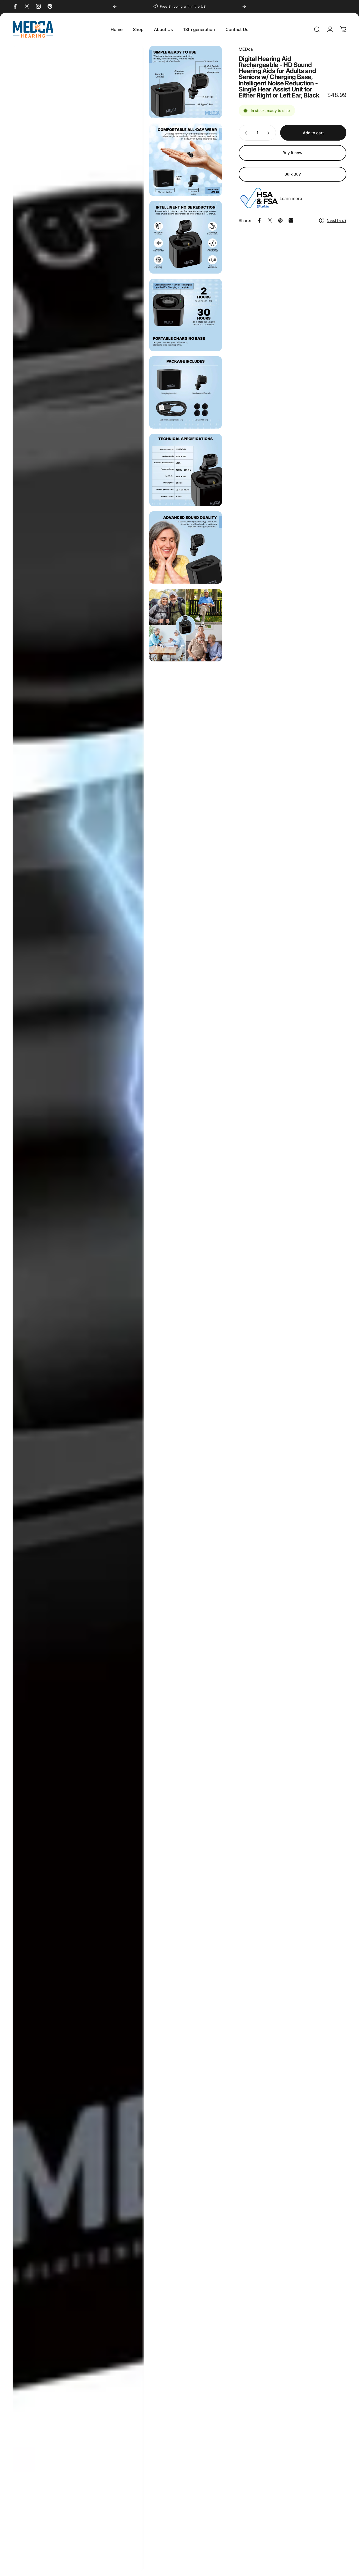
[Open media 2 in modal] (185, 82)
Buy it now (293, 153)
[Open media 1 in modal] (78, 1308)
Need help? (337, 220)
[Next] (244, 6)
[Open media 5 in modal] (185, 315)
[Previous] (115, 6)
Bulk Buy (293, 174)
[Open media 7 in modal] (185, 470)
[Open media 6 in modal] (185, 392)
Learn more (291, 198)
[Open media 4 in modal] (185, 237)
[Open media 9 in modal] (185, 625)
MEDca (246, 49)
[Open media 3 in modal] (185, 160)
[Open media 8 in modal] (185, 547)
